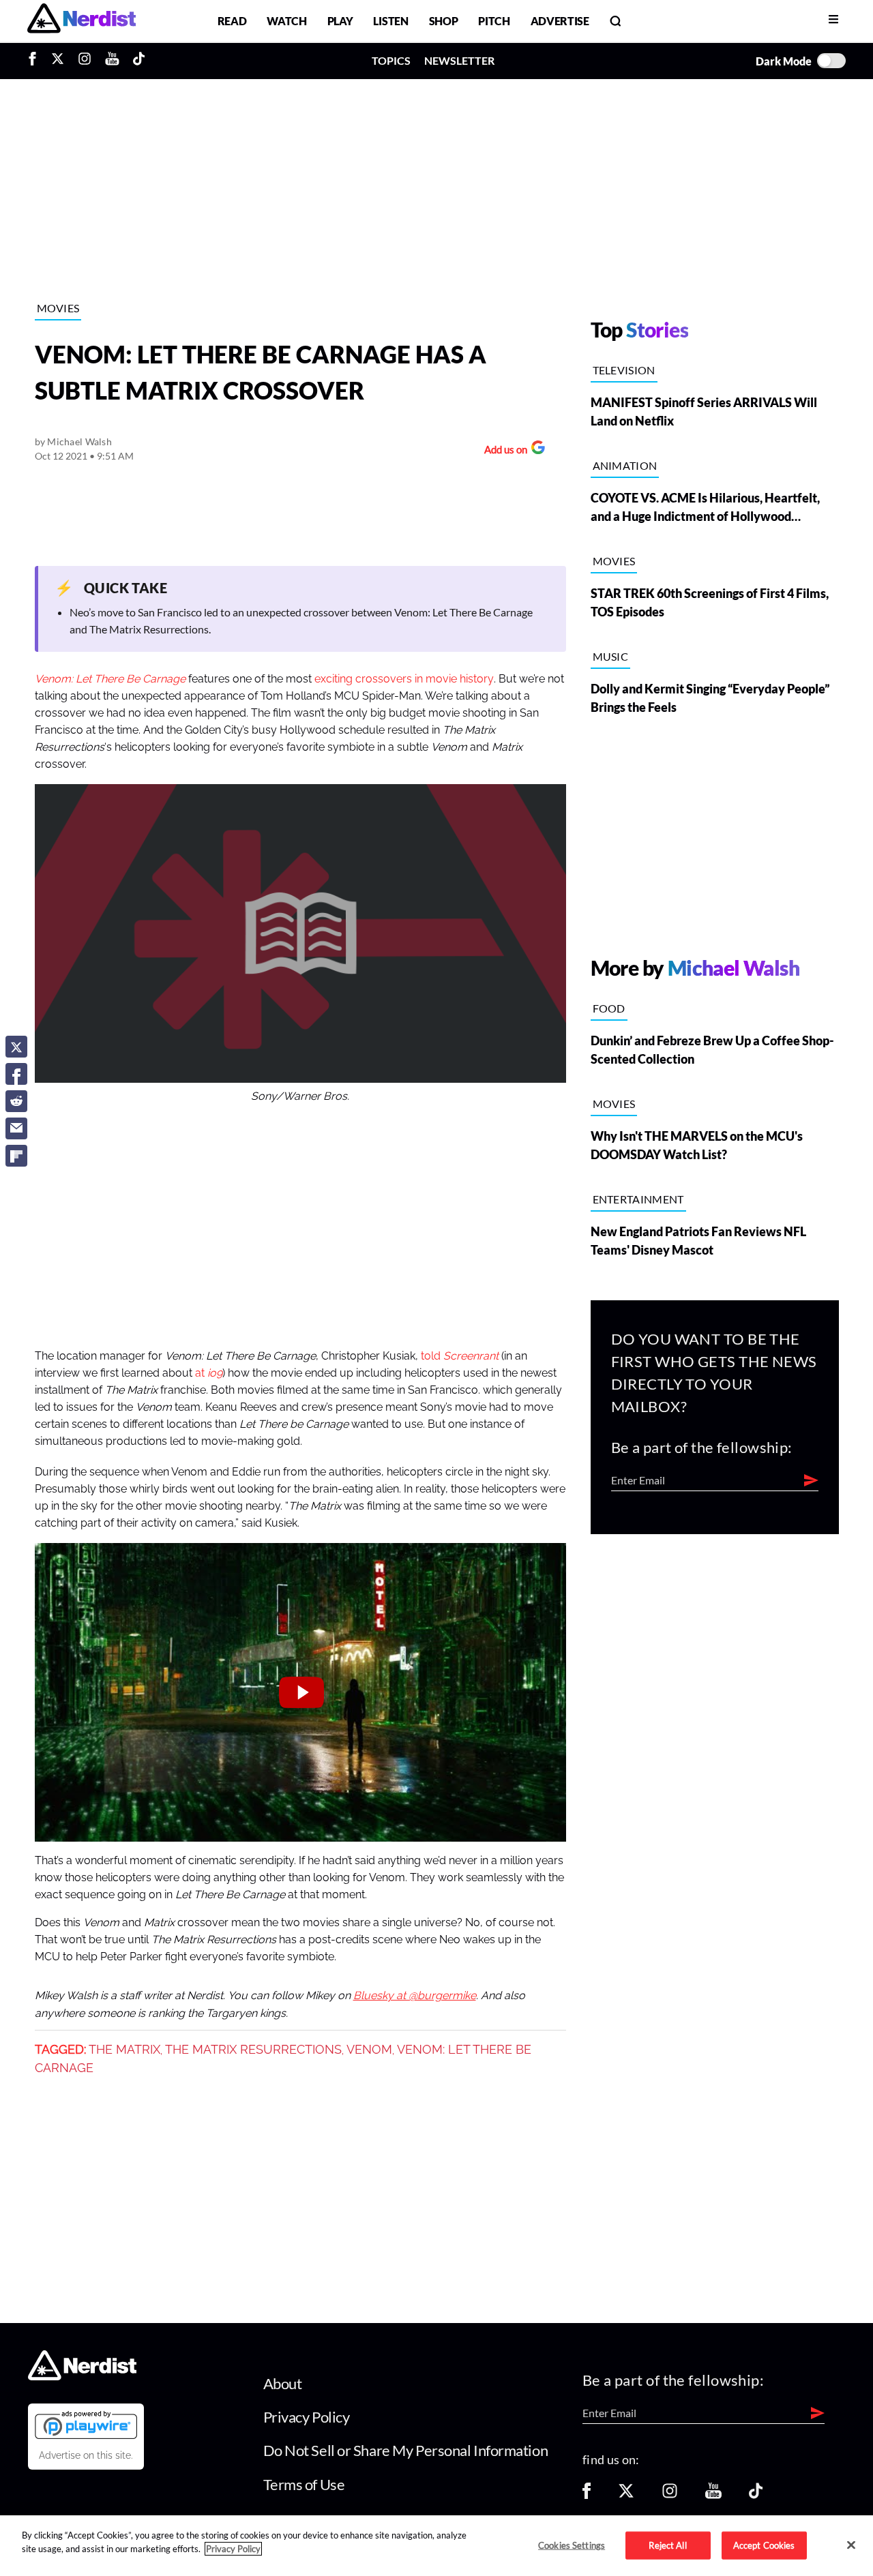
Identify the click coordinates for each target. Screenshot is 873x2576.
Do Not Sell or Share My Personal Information (406, 2450)
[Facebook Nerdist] (36, 61)
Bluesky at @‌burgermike (415, 1996)
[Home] (82, 2376)
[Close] (851, 2545)
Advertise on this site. (86, 2455)
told (460, 1356)
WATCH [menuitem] (286, 21)
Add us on (502, 451)
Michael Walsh (79, 441)
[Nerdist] (82, 21)
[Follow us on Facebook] (587, 2495)
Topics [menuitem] (391, 60)
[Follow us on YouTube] (713, 2495)
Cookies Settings (572, 2545)
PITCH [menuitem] (494, 21)
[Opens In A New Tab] (86, 2425)
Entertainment (638, 1199)
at (209, 1373)
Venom (369, 2050)
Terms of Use (304, 2484)
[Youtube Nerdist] (112, 61)
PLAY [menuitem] (340, 21)
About (283, 2383)
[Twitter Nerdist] (58, 61)
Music (611, 656)
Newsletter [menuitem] (459, 60)
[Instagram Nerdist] (85, 61)
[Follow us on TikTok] (756, 2495)
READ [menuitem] (232, 21)
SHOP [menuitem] (444, 21)
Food (609, 1008)
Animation (625, 465)
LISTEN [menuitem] (390, 21)
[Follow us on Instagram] (670, 2495)
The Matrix (124, 2050)
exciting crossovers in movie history (404, 679)
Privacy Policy (307, 2417)
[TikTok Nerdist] (139, 61)
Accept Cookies (764, 2545)
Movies (58, 308)
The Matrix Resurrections (253, 2050)
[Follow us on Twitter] (626, 2495)
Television (624, 370)
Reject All (667, 2545)
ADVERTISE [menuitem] (560, 21)
